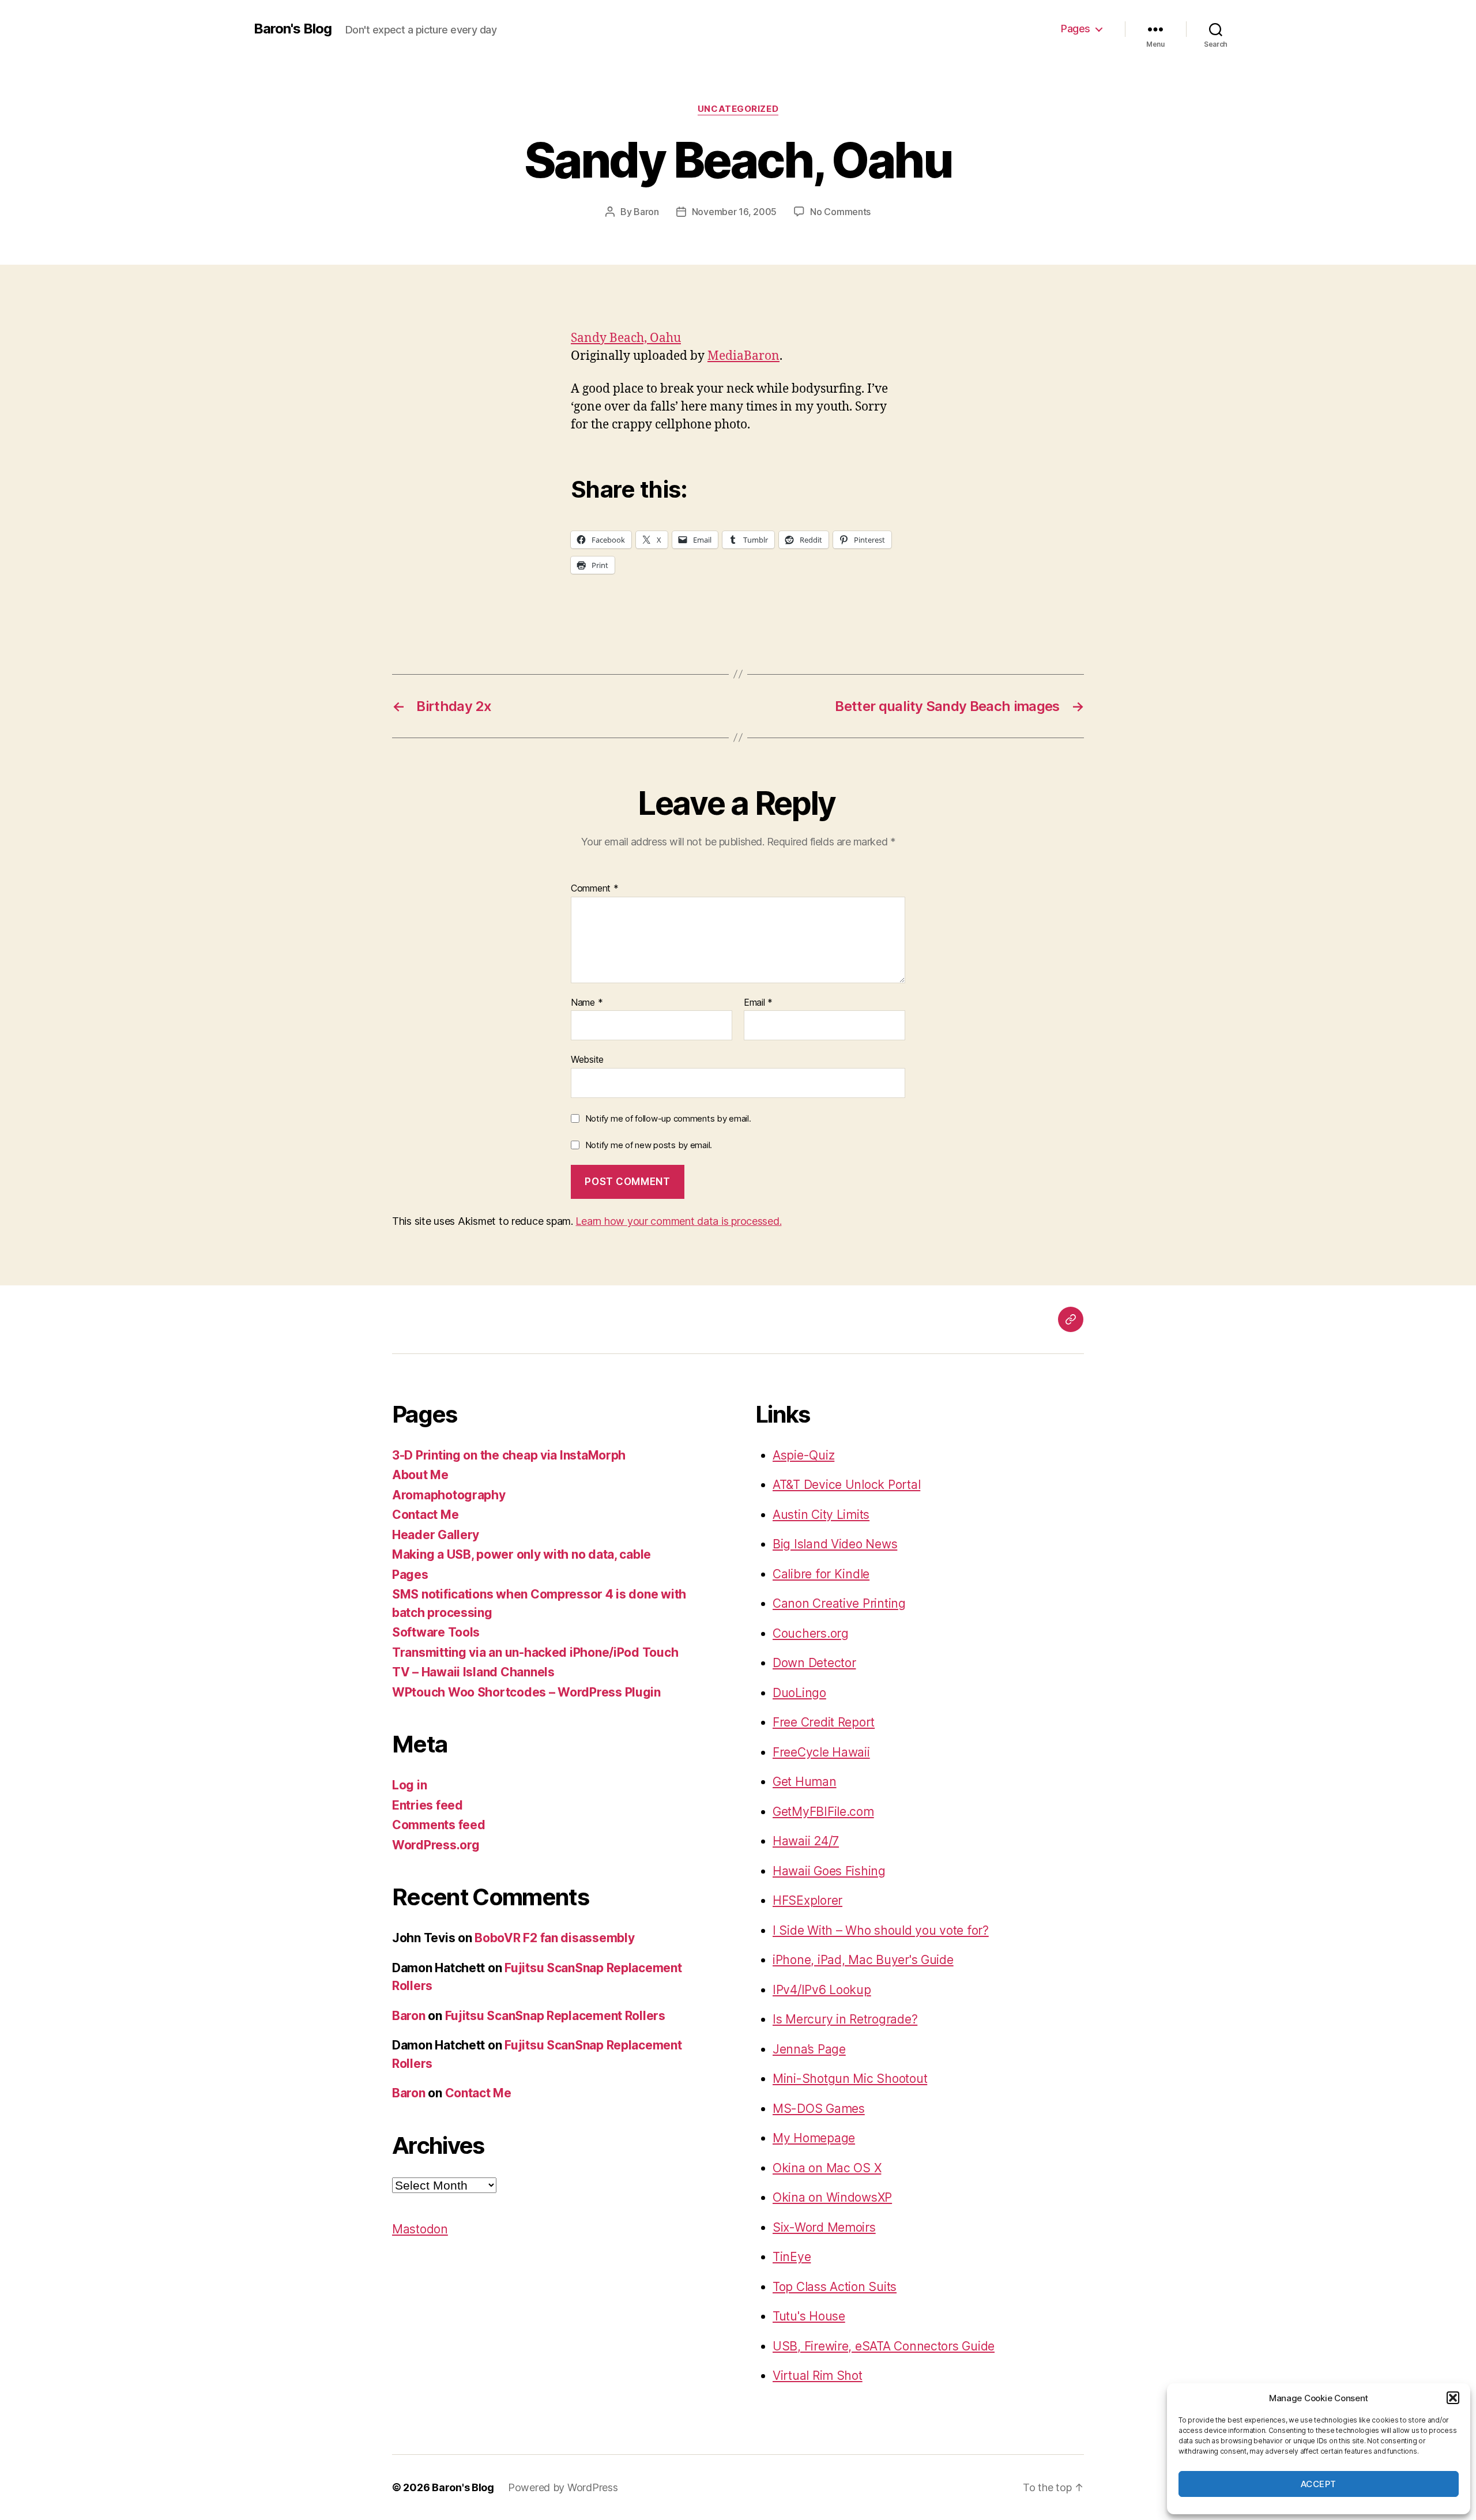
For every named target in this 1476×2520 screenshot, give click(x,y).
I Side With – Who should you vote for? (881, 1930)
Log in (409, 1785)
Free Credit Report (824, 1722)
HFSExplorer (807, 1900)
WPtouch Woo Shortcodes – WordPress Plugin (526, 1692)
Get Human (805, 1782)
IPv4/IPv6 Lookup (822, 1990)
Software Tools (436, 1632)
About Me (420, 1475)
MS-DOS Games (819, 2109)
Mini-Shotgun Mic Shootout (850, 2079)
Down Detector (814, 1663)
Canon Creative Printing (839, 1603)
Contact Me (425, 1515)
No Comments (840, 212)
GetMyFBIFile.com (823, 1812)
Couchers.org (811, 1633)
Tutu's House (809, 2316)
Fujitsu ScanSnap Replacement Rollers (555, 2016)
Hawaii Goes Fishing (829, 1871)
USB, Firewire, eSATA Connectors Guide (884, 2346)
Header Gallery (436, 1535)
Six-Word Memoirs (824, 2227)
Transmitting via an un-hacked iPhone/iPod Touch (535, 1652)
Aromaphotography (449, 1495)
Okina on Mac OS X (827, 2168)
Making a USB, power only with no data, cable (522, 1554)
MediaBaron (743, 356)
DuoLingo (799, 1693)
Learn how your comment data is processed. (678, 1221)
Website (587, 1059)
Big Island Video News (835, 1544)
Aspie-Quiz (803, 1455)
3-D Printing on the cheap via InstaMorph (509, 1455)
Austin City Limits (821, 1515)
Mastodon (420, 2229)
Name (587, 1003)
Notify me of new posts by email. (649, 1145)
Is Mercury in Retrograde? (845, 2019)
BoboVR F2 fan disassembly (554, 1938)
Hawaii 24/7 (806, 1841)
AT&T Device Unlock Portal (846, 1485)
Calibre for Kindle (821, 1574)
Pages (1076, 29)
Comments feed (439, 1825)
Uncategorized (738, 109)
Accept (1319, 2484)
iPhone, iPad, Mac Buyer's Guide (863, 1960)
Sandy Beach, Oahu (626, 338)
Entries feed (428, 1805)
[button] (1453, 2398)
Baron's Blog (293, 29)
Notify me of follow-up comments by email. (668, 1118)
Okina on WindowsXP (832, 2197)
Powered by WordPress (563, 2487)
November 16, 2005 (734, 212)
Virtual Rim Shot (818, 2376)
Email (758, 1003)
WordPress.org (436, 1845)
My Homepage (814, 2138)
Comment (595, 889)
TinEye (792, 2257)
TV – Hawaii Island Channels (473, 1672)
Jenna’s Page (809, 2049)
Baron (646, 212)
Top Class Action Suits (835, 2287)
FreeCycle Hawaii (821, 1752)
